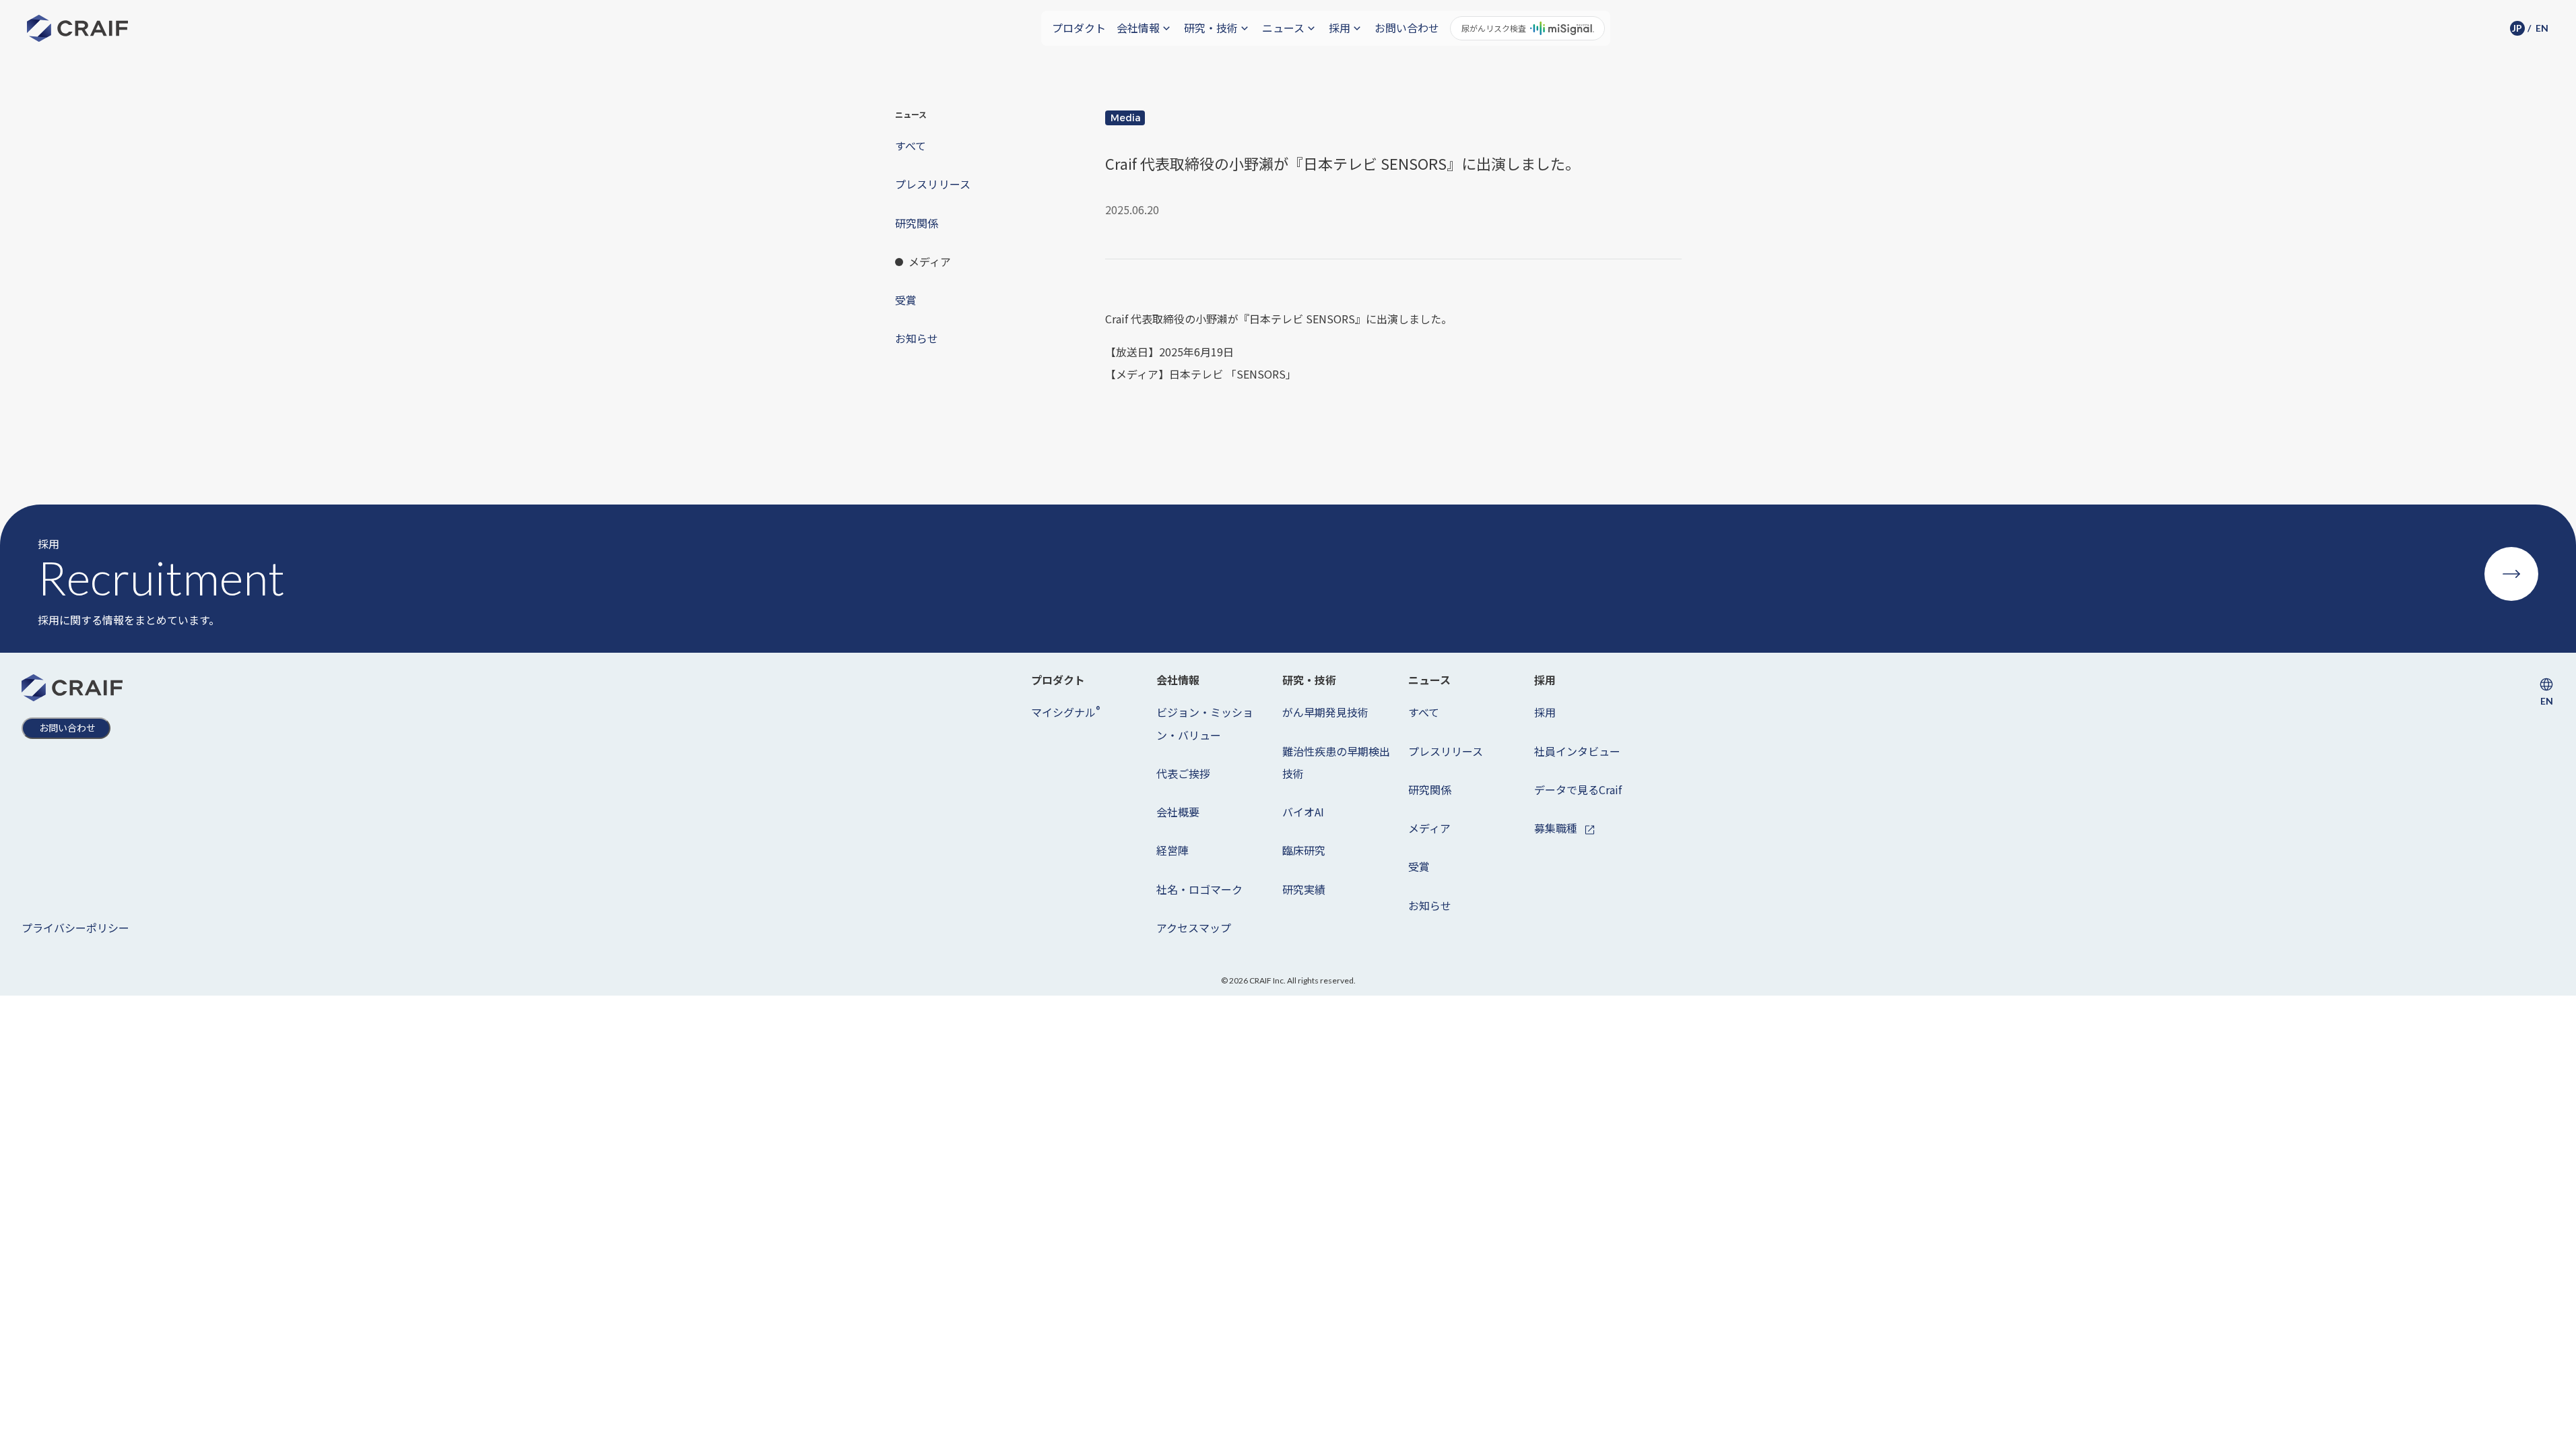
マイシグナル (1065, 712)
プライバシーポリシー (75, 928)
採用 (1545, 712)
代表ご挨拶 (1183, 773)
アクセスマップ (1194, 928)
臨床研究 (1304, 850)
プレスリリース (1446, 751)
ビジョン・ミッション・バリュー (1205, 723)
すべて (1424, 712)
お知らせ (1430, 905)
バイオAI (1303, 812)
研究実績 (1304, 889)
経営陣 (1173, 850)
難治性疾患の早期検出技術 (1336, 762)
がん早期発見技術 (1325, 712)
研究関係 (1430, 789)
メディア (1429, 828)
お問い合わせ (1407, 28)
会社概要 (1178, 812)
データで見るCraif (1578, 789)
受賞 (1419, 866)
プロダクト (1079, 28)
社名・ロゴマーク (1199, 889)
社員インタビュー (1577, 751)
